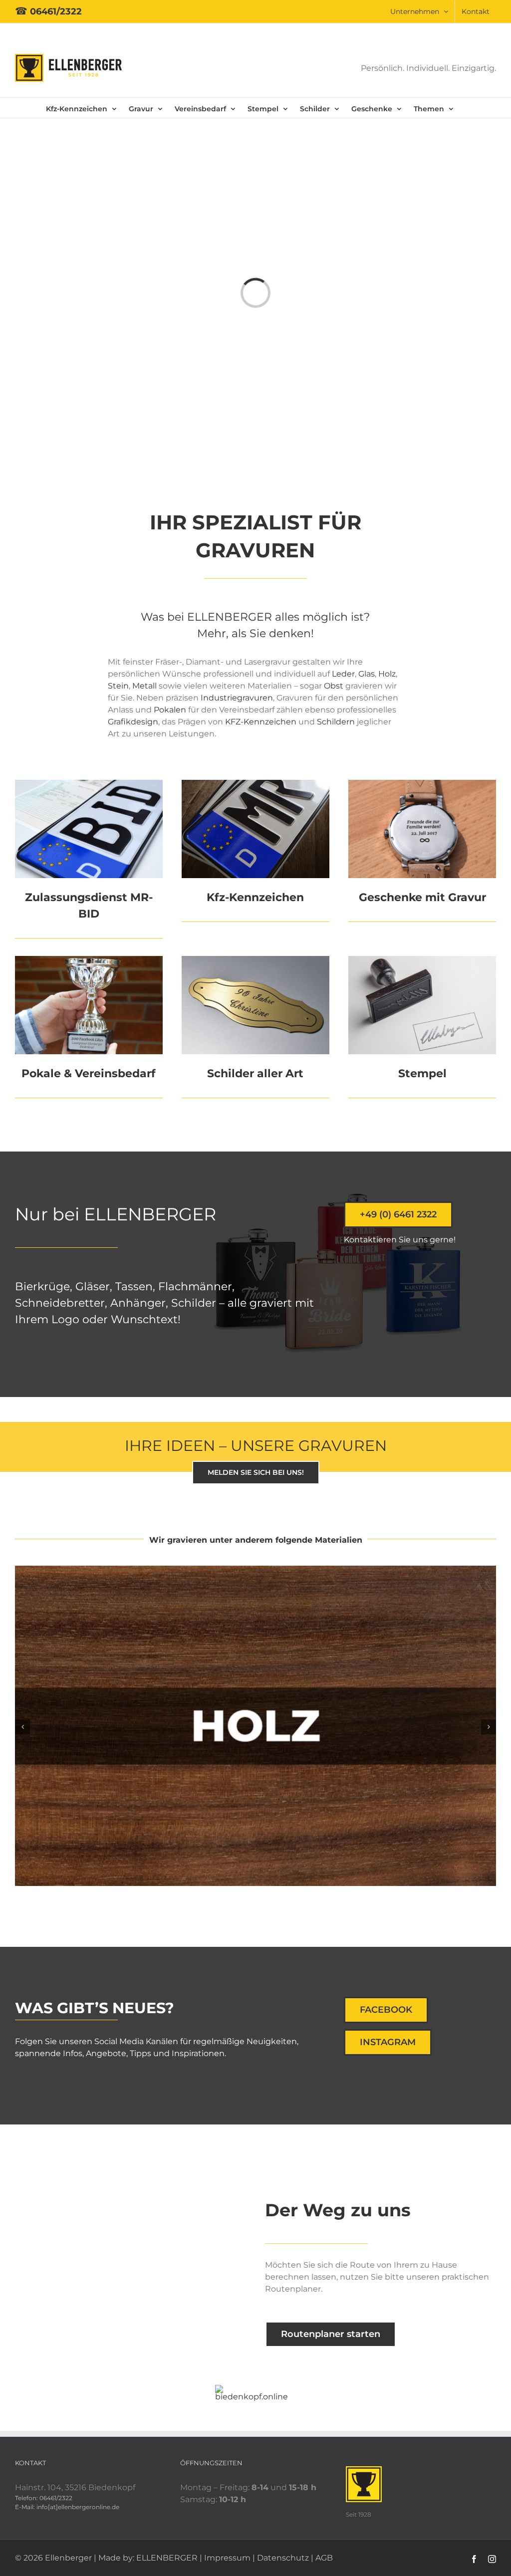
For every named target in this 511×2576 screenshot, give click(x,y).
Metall (145, 686)
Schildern (336, 722)
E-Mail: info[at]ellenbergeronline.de (67, 2507)
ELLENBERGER (167, 2558)
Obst (334, 686)
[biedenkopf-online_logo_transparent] (255, 2389)
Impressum (227, 2558)
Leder (343, 674)
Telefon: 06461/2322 (44, 2498)
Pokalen (170, 710)
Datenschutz (283, 2558)
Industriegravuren (237, 698)
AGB (324, 2558)
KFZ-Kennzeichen (261, 722)
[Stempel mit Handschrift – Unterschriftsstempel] (422, 960)
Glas (367, 674)
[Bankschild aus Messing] (255, 960)
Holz (387, 674)
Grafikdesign (133, 722)
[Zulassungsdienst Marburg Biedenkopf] (89, 784)
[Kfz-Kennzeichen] (255, 784)
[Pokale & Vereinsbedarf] (89, 960)
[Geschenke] (422, 784)
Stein (118, 686)
